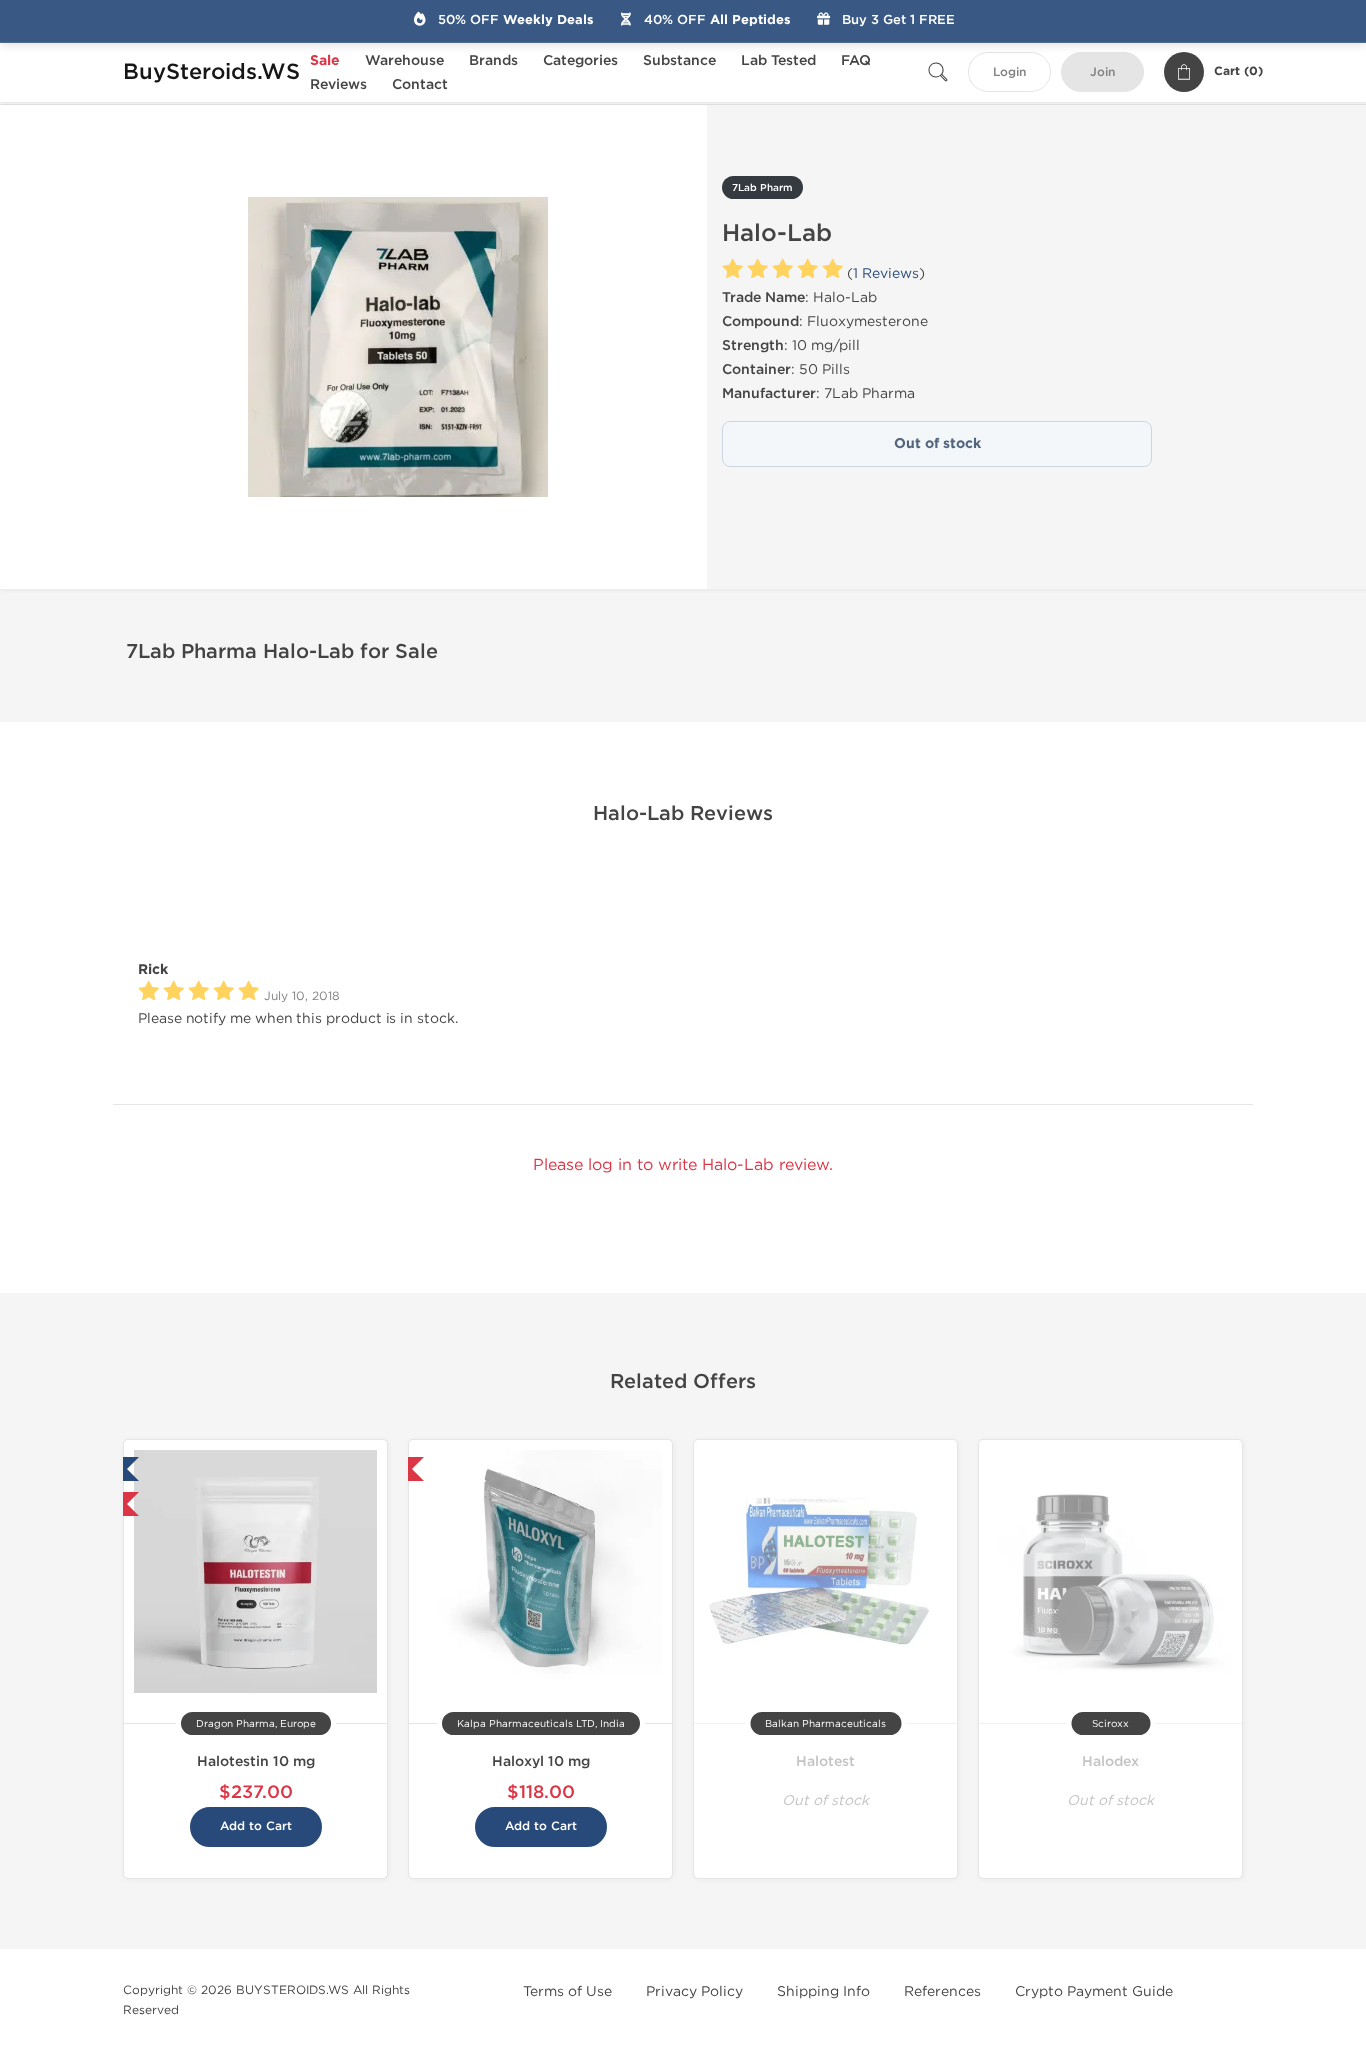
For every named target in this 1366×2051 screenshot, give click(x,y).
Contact (420, 84)
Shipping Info (823, 1991)
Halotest (825, 1761)
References (942, 1991)
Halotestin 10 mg (256, 1761)
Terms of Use (567, 1991)
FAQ (856, 60)
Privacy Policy (694, 1991)
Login (1009, 72)
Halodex (1110, 1761)
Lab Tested (778, 60)
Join (1102, 72)
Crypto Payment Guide (1094, 1991)
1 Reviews (886, 273)
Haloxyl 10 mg (541, 1761)
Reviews (338, 84)
